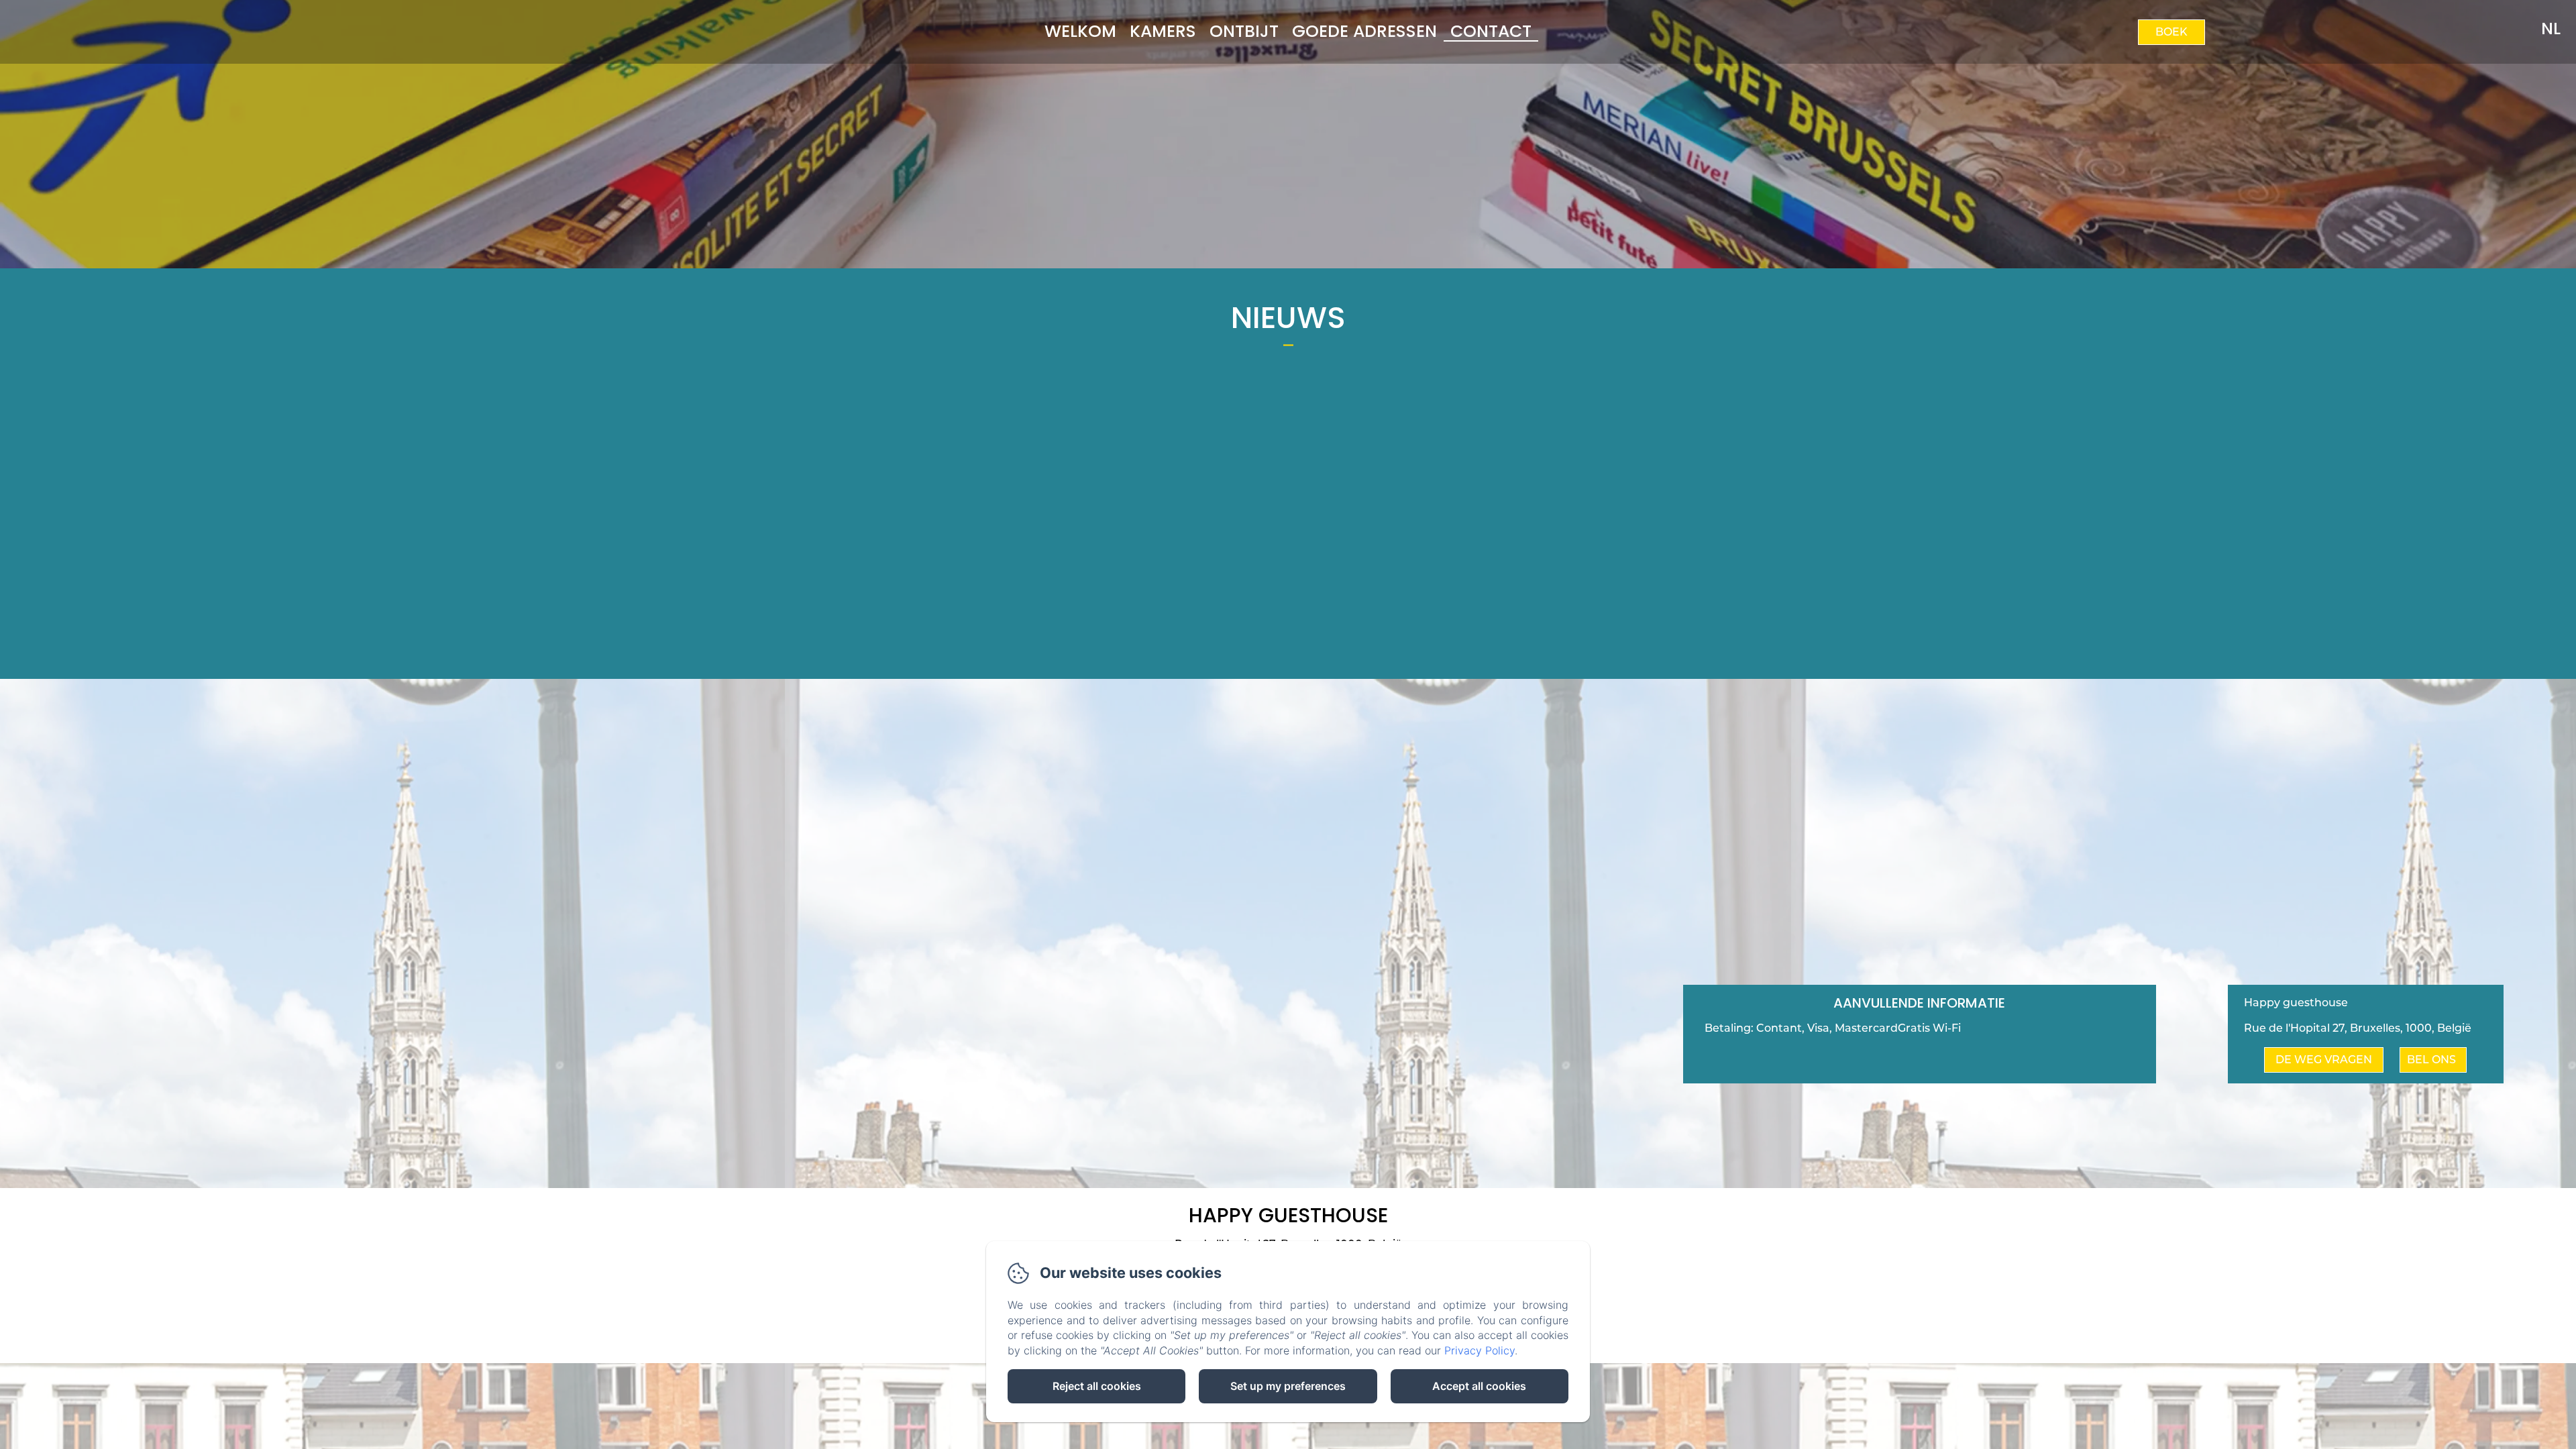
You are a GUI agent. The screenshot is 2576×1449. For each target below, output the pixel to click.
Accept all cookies (1479, 1386)
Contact (1491, 31)
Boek (2171, 32)
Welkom (1080, 31)
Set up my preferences (1288, 1386)
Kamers (1163, 31)
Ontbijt (1244, 31)
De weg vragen (2324, 1060)
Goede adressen (1364, 31)
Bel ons (2431, 1060)
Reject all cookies (1097, 1386)
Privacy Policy (1480, 1350)
